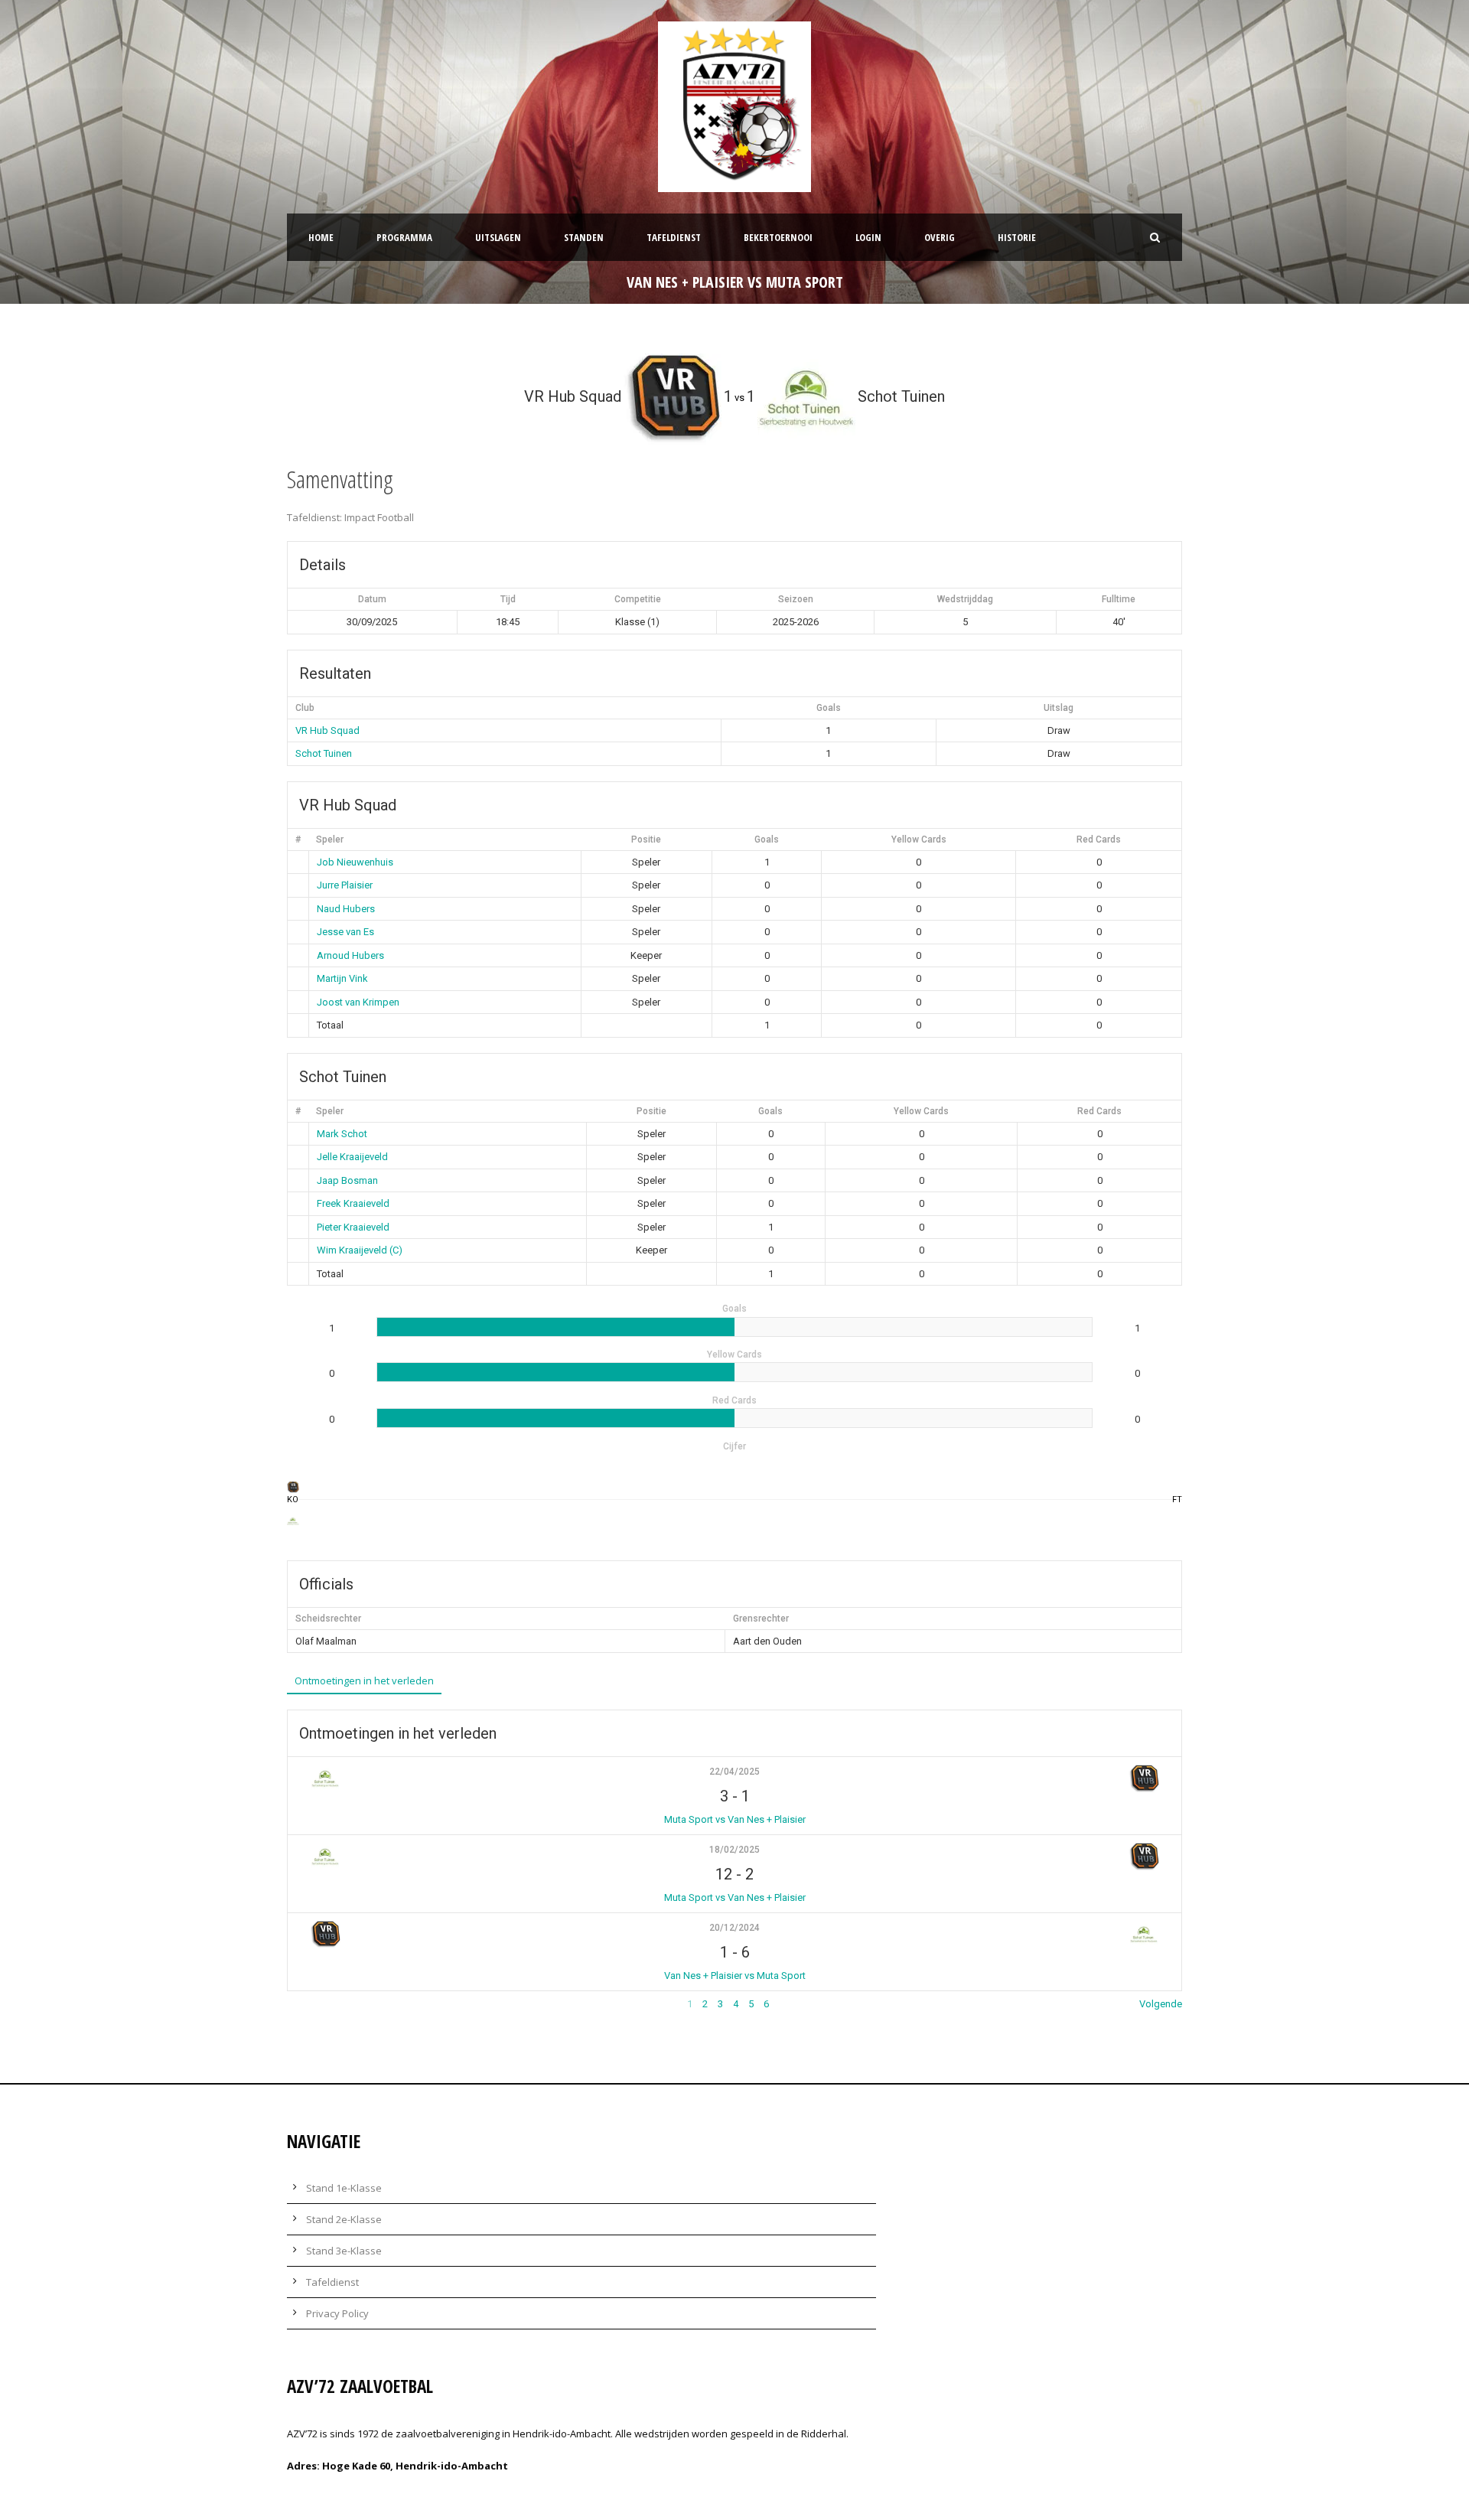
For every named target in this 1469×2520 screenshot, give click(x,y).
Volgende (1161, 2004)
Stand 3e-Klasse (344, 2251)
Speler (330, 839)
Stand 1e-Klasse (344, 2188)
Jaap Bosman (347, 1180)
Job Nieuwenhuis (355, 862)
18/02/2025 (734, 1850)
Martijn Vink (342, 978)
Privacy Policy (337, 2313)
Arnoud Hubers (350, 955)
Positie (646, 839)
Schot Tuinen (324, 753)
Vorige (301, 2004)
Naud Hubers (346, 909)
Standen (584, 237)
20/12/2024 (734, 1928)
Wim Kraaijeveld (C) (360, 1250)
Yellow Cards (919, 839)
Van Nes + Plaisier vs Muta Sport (735, 1976)
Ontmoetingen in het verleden (364, 1681)
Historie (1017, 237)
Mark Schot (342, 1134)
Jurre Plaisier (345, 885)
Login (868, 237)
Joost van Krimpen (358, 1002)
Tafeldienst (674, 237)
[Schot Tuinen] (293, 1521)
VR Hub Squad (327, 730)
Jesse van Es (345, 932)
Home (321, 237)
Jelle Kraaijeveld (352, 1157)
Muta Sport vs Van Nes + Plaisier (735, 1819)
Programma (404, 237)
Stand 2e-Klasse (344, 2219)
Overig (940, 237)
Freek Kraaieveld (353, 1203)
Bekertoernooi (778, 237)
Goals (767, 839)
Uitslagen (498, 237)
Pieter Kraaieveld (353, 1227)
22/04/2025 (734, 1772)
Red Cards (1099, 839)
